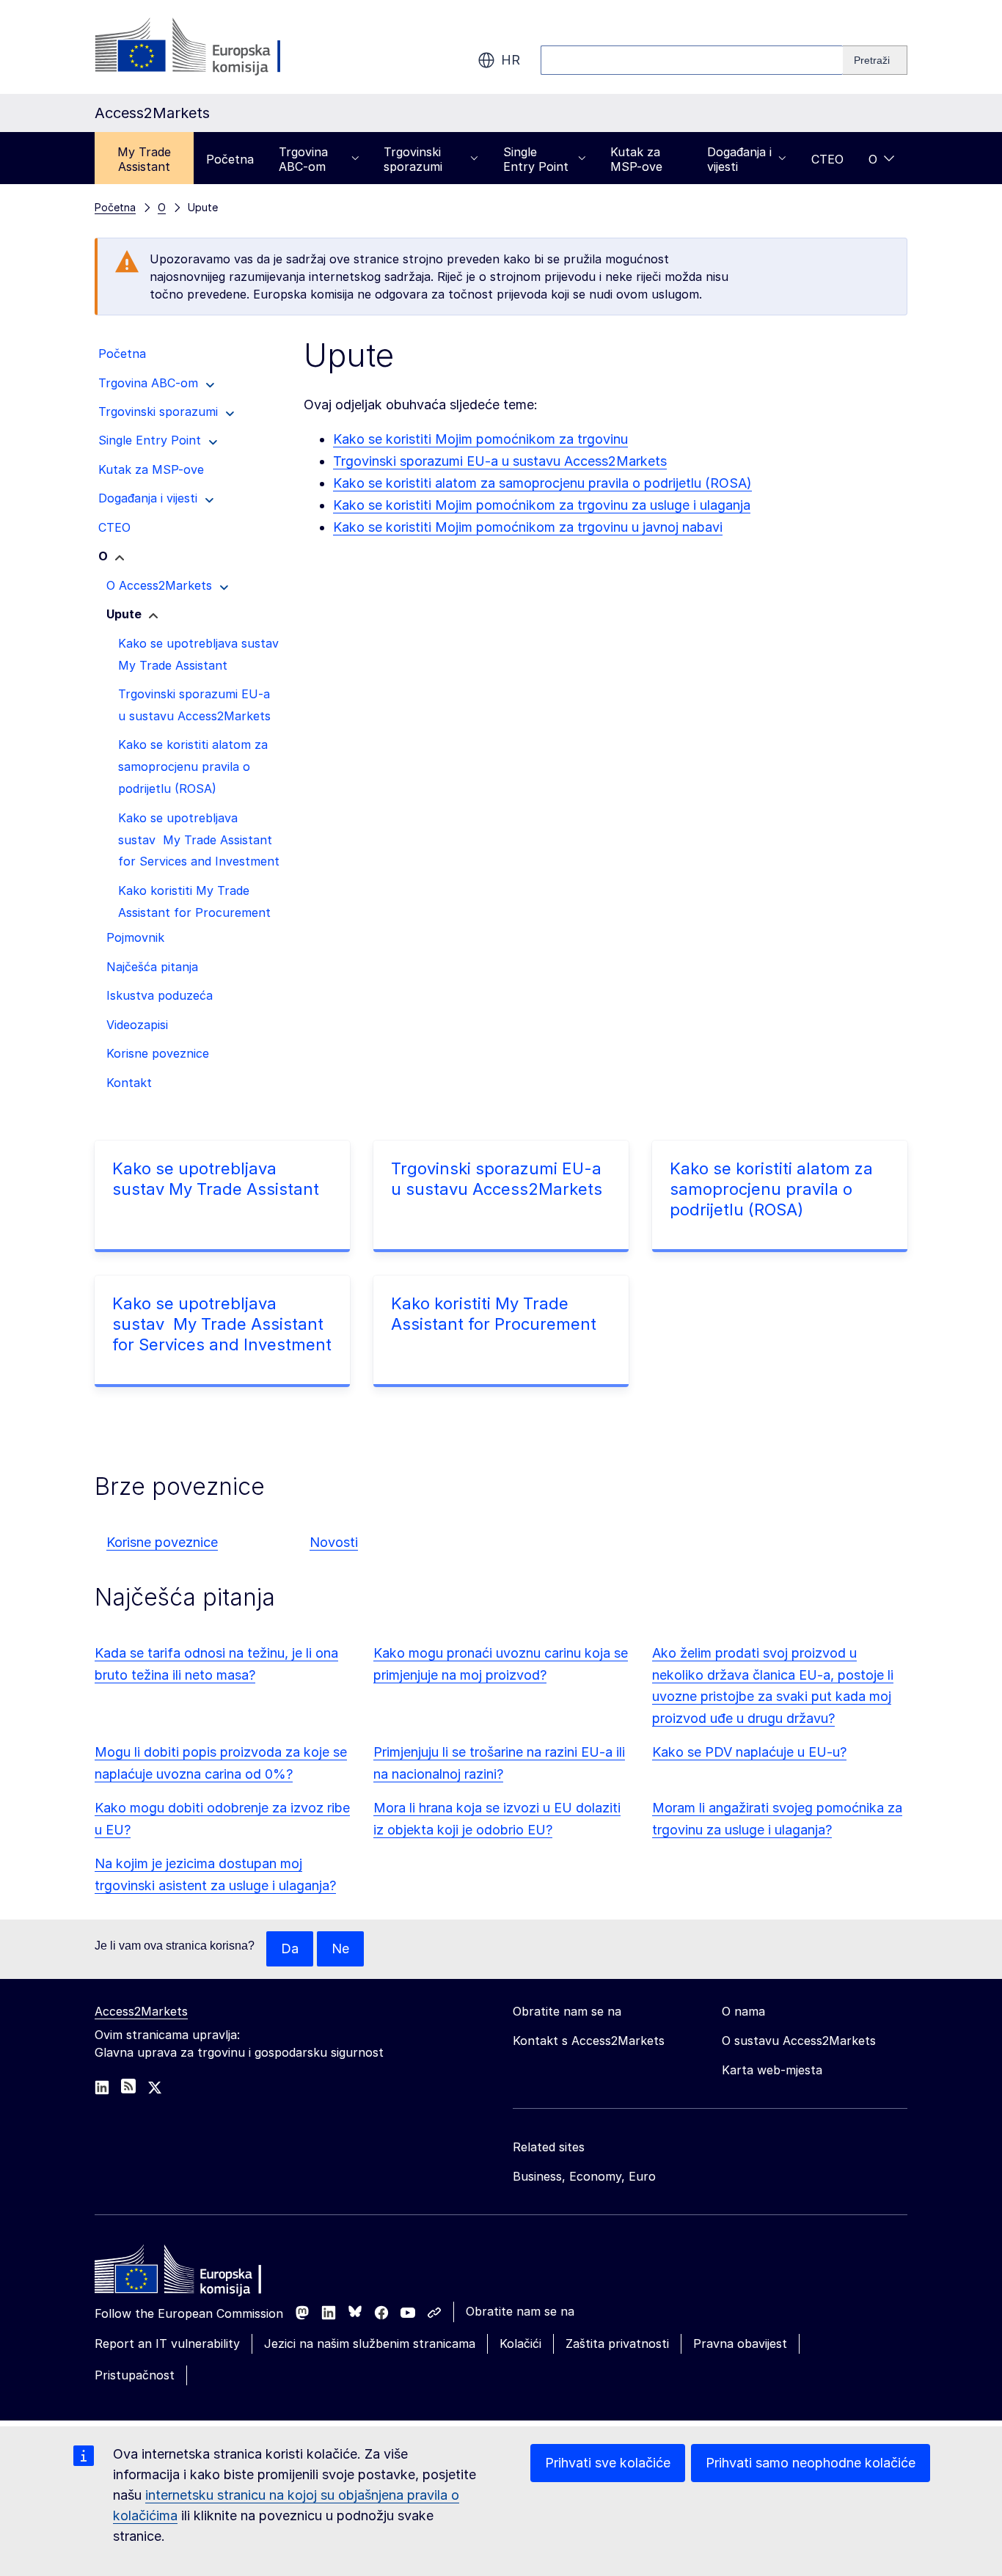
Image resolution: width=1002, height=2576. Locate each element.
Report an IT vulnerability (167, 2343)
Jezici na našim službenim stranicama (370, 2343)
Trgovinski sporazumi (413, 159)
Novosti (334, 1542)
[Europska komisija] (213, 47)
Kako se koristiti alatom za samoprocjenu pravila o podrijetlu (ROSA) (542, 483)
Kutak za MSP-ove (636, 159)
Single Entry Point (536, 159)
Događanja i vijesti (739, 159)
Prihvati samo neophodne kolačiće (811, 2463)
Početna (230, 159)
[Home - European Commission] (201, 2273)
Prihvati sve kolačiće (608, 2463)
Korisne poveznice (162, 1542)
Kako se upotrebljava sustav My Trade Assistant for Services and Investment (222, 1324)
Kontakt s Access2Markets (589, 2041)
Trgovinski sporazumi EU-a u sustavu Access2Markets (500, 461)
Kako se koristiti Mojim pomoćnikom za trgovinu (480, 439)
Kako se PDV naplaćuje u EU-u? (749, 1752)
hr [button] (511, 60)
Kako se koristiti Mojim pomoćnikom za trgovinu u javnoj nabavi (528, 527)
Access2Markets (141, 2011)
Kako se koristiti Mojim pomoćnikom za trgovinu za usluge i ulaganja (542, 505)
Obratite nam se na (520, 2311)
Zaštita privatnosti (617, 2343)
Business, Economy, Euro (584, 2176)
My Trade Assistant (144, 159)
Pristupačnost (135, 2375)
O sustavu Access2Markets (799, 2041)
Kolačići (520, 2343)
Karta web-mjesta (772, 2070)
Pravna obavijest (740, 2343)
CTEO (827, 159)
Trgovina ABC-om (303, 159)
